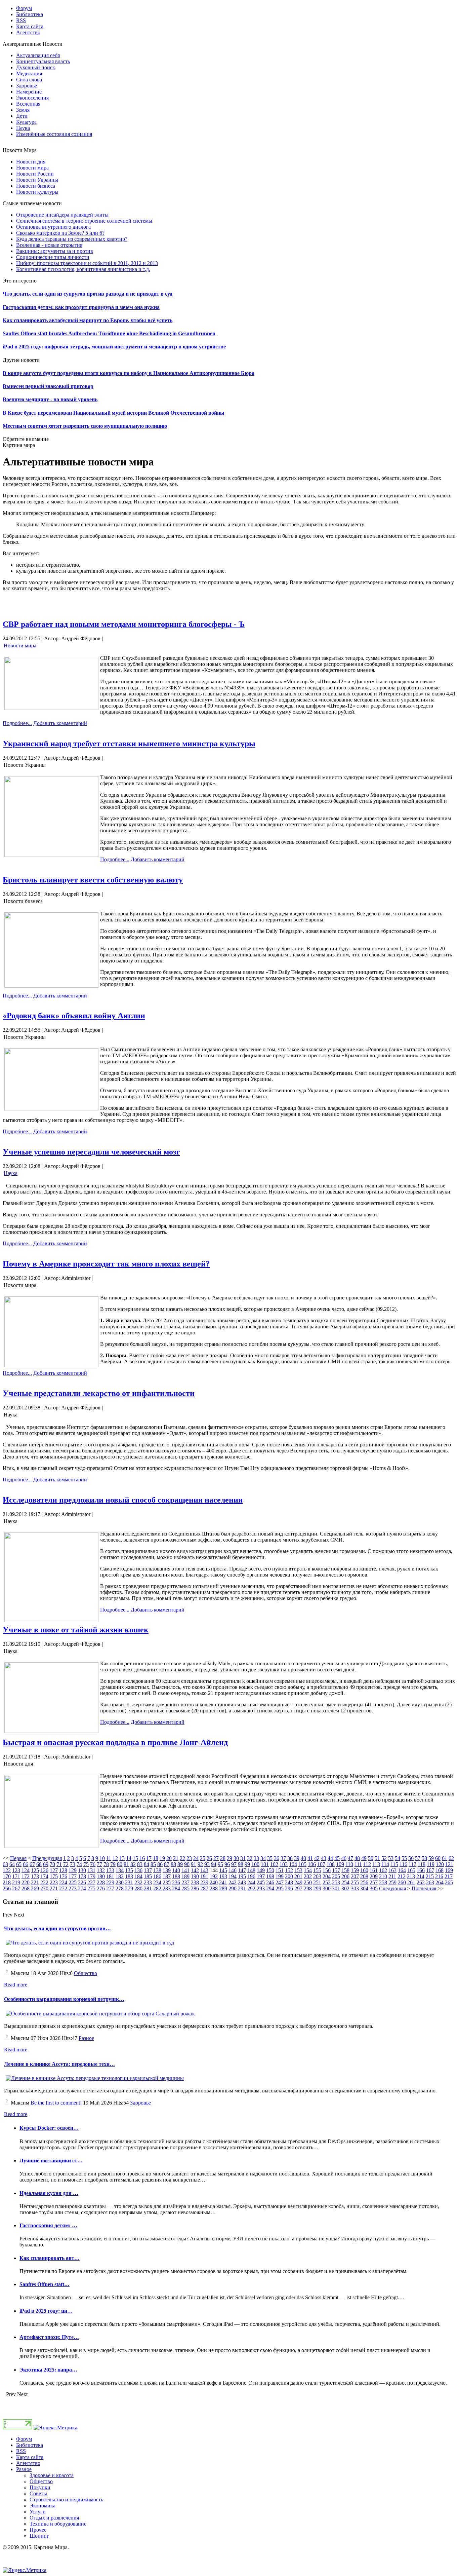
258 (383, 1882)
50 (371, 1858)
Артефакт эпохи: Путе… (49, 2337)
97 (234, 1864)
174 (44, 1876)
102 (274, 1864)
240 (214, 1882)
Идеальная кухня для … (49, 2193)
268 (26, 1888)
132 (101, 1870)
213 (411, 1876)
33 (256, 1858)
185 (148, 1876)
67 (32, 1864)
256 (364, 1882)
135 (129, 1870)
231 (129, 1882)
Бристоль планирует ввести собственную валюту (93, 880)
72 (66, 1864)
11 (109, 1858)
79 (113, 1864)
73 (73, 1864)
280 (138, 1888)
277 (110, 1888)
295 (280, 1888)
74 (79, 1864)
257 (374, 1882)
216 (439, 1876)
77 (99, 1864)
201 (298, 1876)
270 (44, 1888)
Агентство (28, 2463)
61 (445, 1858)
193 (223, 1876)
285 (185, 1888)
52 (384, 1858)
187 (167, 1876)
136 (138, 1870)
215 (430, 1876)
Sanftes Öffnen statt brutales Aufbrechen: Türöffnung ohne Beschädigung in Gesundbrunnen (109, 333)
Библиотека (30, 2445)
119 (431, 1864)
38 (290, 1858)
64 (12, 1864)
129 (73, 1870)
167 (430, 1870)
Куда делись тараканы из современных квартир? (72, 239)
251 (317, 1882)
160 (364, 1870)
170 (7, 1876)
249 (298, 1882)
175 (54, 1876)
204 (327, 1876)
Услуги (38, 2512)
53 (391, 1858)
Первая (18, 1858)
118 (422, 1864)
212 (402, 1876)
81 (126, 1864)
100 (255, 1864)
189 (185, 1876)
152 (289, 1870)
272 (63, 1888)
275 (91, 1888)
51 (377, 1858)
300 (327, 1888)
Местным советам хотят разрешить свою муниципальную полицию (85, 426)
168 (440, 1870)
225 (73, 1882)
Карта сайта (30, 2457)
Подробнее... (17, 723)
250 (308, 1882)
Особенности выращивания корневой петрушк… (64, 1999)
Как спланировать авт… (50, 2258)
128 (63, 1870)
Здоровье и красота (52, 2475)
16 (142, 1858)
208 (364, 1876)
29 (229, 1858)
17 (149, 1858)
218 (7, 1882)
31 (243, 1858)
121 (449, 1864)
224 (63, 1882)
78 (106, 1864)
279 (129, 1888)
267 (16, 1888)
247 (280, 1882)
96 (227, 1864)
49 (364, 1858)
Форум (24, 2439)
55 (404, 1858)
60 (438, 1858)
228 (101, 1882)
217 (449, 1876)
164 (402, 1870)
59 (431, 1858)
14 (129, 1858)
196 (251, 1876)
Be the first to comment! (56, 2103)
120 (440, 1864)
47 (350, 1858)
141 (185, 1870)
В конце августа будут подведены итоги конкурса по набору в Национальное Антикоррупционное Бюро (129, 373)
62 (451, 1858)
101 (265, 1864)
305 (374, 1888)
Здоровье (140, 2103)
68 (39, 1864)
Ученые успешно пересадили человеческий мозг (91, 1152)
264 (440, 1882)
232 (138, 1882)
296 (289, 1888)
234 (157, 1882)
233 (148, 1882)
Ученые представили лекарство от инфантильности (99, 1393)
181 (110, 1876)
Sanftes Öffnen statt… (45, 2284)
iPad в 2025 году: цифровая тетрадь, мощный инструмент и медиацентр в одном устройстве (114, 347)
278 (120, 1888)
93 (207, 1864)
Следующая (392, 1888)
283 (167, 1888)
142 (195, 1870)
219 (16, 1882)
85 (153, 1864)
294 (270, 1888)
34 (263, 1858)
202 (308, 1876)
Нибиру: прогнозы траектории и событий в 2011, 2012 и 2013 (87, 263)
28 (223, 1858)
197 (261, 1876)
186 (157, 1876)
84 (147, 1864)
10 (102, 1858)
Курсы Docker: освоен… (49, 2128)
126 (44, 1870)
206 (345, 1876)
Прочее (38, 2530)
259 (392, 1882)
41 (310, 1858)
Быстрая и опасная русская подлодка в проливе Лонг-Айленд (115, 1742)
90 (187, 1864)
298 (308, 1888)
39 (297, 1858)
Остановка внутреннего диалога (53, 227)
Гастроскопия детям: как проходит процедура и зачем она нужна (81, 307)
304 (364, 1888)
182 (120, 1876)
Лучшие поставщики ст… (51, 2161)
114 (385, 1864)
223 (54, 1882)
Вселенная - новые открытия (49, 245)
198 (270, 1876)
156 (327, 1870)
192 (214, 1876)
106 (312, 1864)
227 (91, 1882)
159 (355, 1870)
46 (344, 1858)
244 (251, 1882)
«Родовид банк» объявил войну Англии (74, 1016)
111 (358, 1864)
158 (345, 1870)
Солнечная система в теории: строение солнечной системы (84, 221)
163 (392, 1870)
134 (120, 1870)
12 (115, 1858)
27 (216, 1858)
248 (289, 1882)
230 (120, 1882)
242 (233, 1882)
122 (7, 1870)
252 (327, 1882)
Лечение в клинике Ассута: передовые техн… (59, 2064)
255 (355, 1882)
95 (220, 1864)
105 (302, 1864)
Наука (11, 1173)
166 (421, 1870)
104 (293, 1864)
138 (157, 1870)
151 (280, 1870)
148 (251, 1870)
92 (200, 1864)
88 (173, 1864)
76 (93, 1864)
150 (270, 1870)
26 (209, 1858)
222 (44, 1882)
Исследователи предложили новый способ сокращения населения (123, 1500)
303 (355, 1888)
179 (91, 1876)
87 (167, 1864)
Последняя (424, 1888)
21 (176, 1858)
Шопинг (39, 2536)
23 (189, 1858)
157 (336, 1870)
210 (383, 1876)
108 (331, 1864)
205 (336, 1876)
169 (449, 1870)
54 (398, 1858)
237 (185, 1882)
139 (167, 1870)
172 (26, 1876)
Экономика (43, 2506)
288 (214, 1888)
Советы (38, 2493)
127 (54, 1870)
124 (26, 1870)
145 (223, 1870)
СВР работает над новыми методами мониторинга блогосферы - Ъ (124, 624)
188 (176, 1876)
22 (182, 1858)
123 (16, 1870)
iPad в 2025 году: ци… (46, 2311)
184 (138, 1876)
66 (26, 1864)
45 (337, 1858)
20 (169, 1858)
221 (35, 1882)
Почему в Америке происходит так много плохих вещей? (106, 1264)
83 (140, 1864)
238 (195, 1882)
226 (82, 1882)
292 (251, 1888)
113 (376, 1864)
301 (336, 1888)
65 (19, 1864)
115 (394, 1864)
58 (424, 1858)
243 (242, 1882)
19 (162, 1858)
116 (403, 1864)
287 (204, 1888)
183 (129, 1876)
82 (133, 1864)
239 (204, 1882)
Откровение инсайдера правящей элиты (62, 215)
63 (5, 1864)
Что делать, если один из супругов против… (57, 1928)
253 (336, 1882)
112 (367, 1864)
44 (330, 1858)
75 (86, 1864)
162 (383, 1870)
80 (120, 1864)
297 (298, 1888)
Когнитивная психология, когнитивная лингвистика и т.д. (83, 269)
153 (298, 1870)
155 (317, 1870)
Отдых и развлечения (54, 2518)
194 (233, 1876)
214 (420, 1876)
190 (195, 1876)
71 (59, 1864)
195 (242, 1876)
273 (73, 1888)
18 (156, 1858)
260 (402, 1882)
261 (411, 1882)
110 (349, 1864)
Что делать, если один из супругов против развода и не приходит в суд (88, 294)
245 (261, 1882)
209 (374, 1876)
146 (233, 1870)
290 (233, 1888)
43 (324, 1858)
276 (101, 1888)
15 (135, 1858)
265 (449, 1882)
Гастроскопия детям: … (48, 2225)
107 (321, 1864)
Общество (86, 1973)
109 (340, 1864)
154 (308, 1870)
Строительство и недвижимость (66, 2499)
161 (374, 1870)
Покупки (40, 2487)
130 (82, 1870)
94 (214, 1864)
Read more (16, 1985)
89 (180, 1864)
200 (289, 1876)
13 (122, 1858)
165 (411, 1870)
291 (242, 1888)
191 (204, 1876)
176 (63, 1876)
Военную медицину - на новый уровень (50, 399)
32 (250, 1858)
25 (203, 1858)
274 (82, 1888)
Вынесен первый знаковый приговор (48, 386)
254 (345, 1882)
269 (35, 1888)
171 (16, 1876)
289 (223, 1888)
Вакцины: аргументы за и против (55, 251)
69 (46, 1864)
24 (196, 1858)
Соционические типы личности (53, 257)
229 (110, 1882)
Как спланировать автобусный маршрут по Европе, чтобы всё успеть (88, 320)
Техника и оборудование (58, 2524)
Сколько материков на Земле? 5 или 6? (60, 233)
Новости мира (20, 646)
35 (270, 1858)
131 (91, 1870)
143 (204, 1870)
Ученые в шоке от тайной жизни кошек (76, 1630)
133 (110, 1870)
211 (392, 1876)
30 (236, 1858)
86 (160, 1864)
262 (421, 1882)
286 (195, 1888)
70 (52, 1864)
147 (242, 1870)
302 (345, 1888)
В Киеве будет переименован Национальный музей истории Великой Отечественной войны (114, 413)
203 (317, 1876)
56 (411, 1858)
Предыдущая (47, 1858)
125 (35, 1870)
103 (284, 1864)
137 (148, 1870)
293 (261, 1888)
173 (35, 1876)
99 (247, 1864)
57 (418, 1858)
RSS (21, 2451)
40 (303, 1858)
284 (176, 1888)
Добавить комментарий (60, 723)
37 (283, 1858)
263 (430, 1882)
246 (270, 1882)
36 (277, 1858)
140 (176, 1870)
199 (280, 1876)
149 (261, 1870)
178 (82, 1876)
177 (73, 1876)
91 (194, 1864)
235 (167, 1882)
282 (157, 1888)
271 (54, 1888)
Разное (86, 2038)
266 (7, 1888)
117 (412, 1864)
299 (317, 1888)
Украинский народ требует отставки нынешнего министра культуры (129, 744)
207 (355, 1876)
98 (241, 1864)
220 (26, 1882)
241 (223, 1882)
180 (101, 1876)
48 (357, 1858)
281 (148, 1888)
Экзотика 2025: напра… (48, 2370)
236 (176, 1882)
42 (317, 1858)
